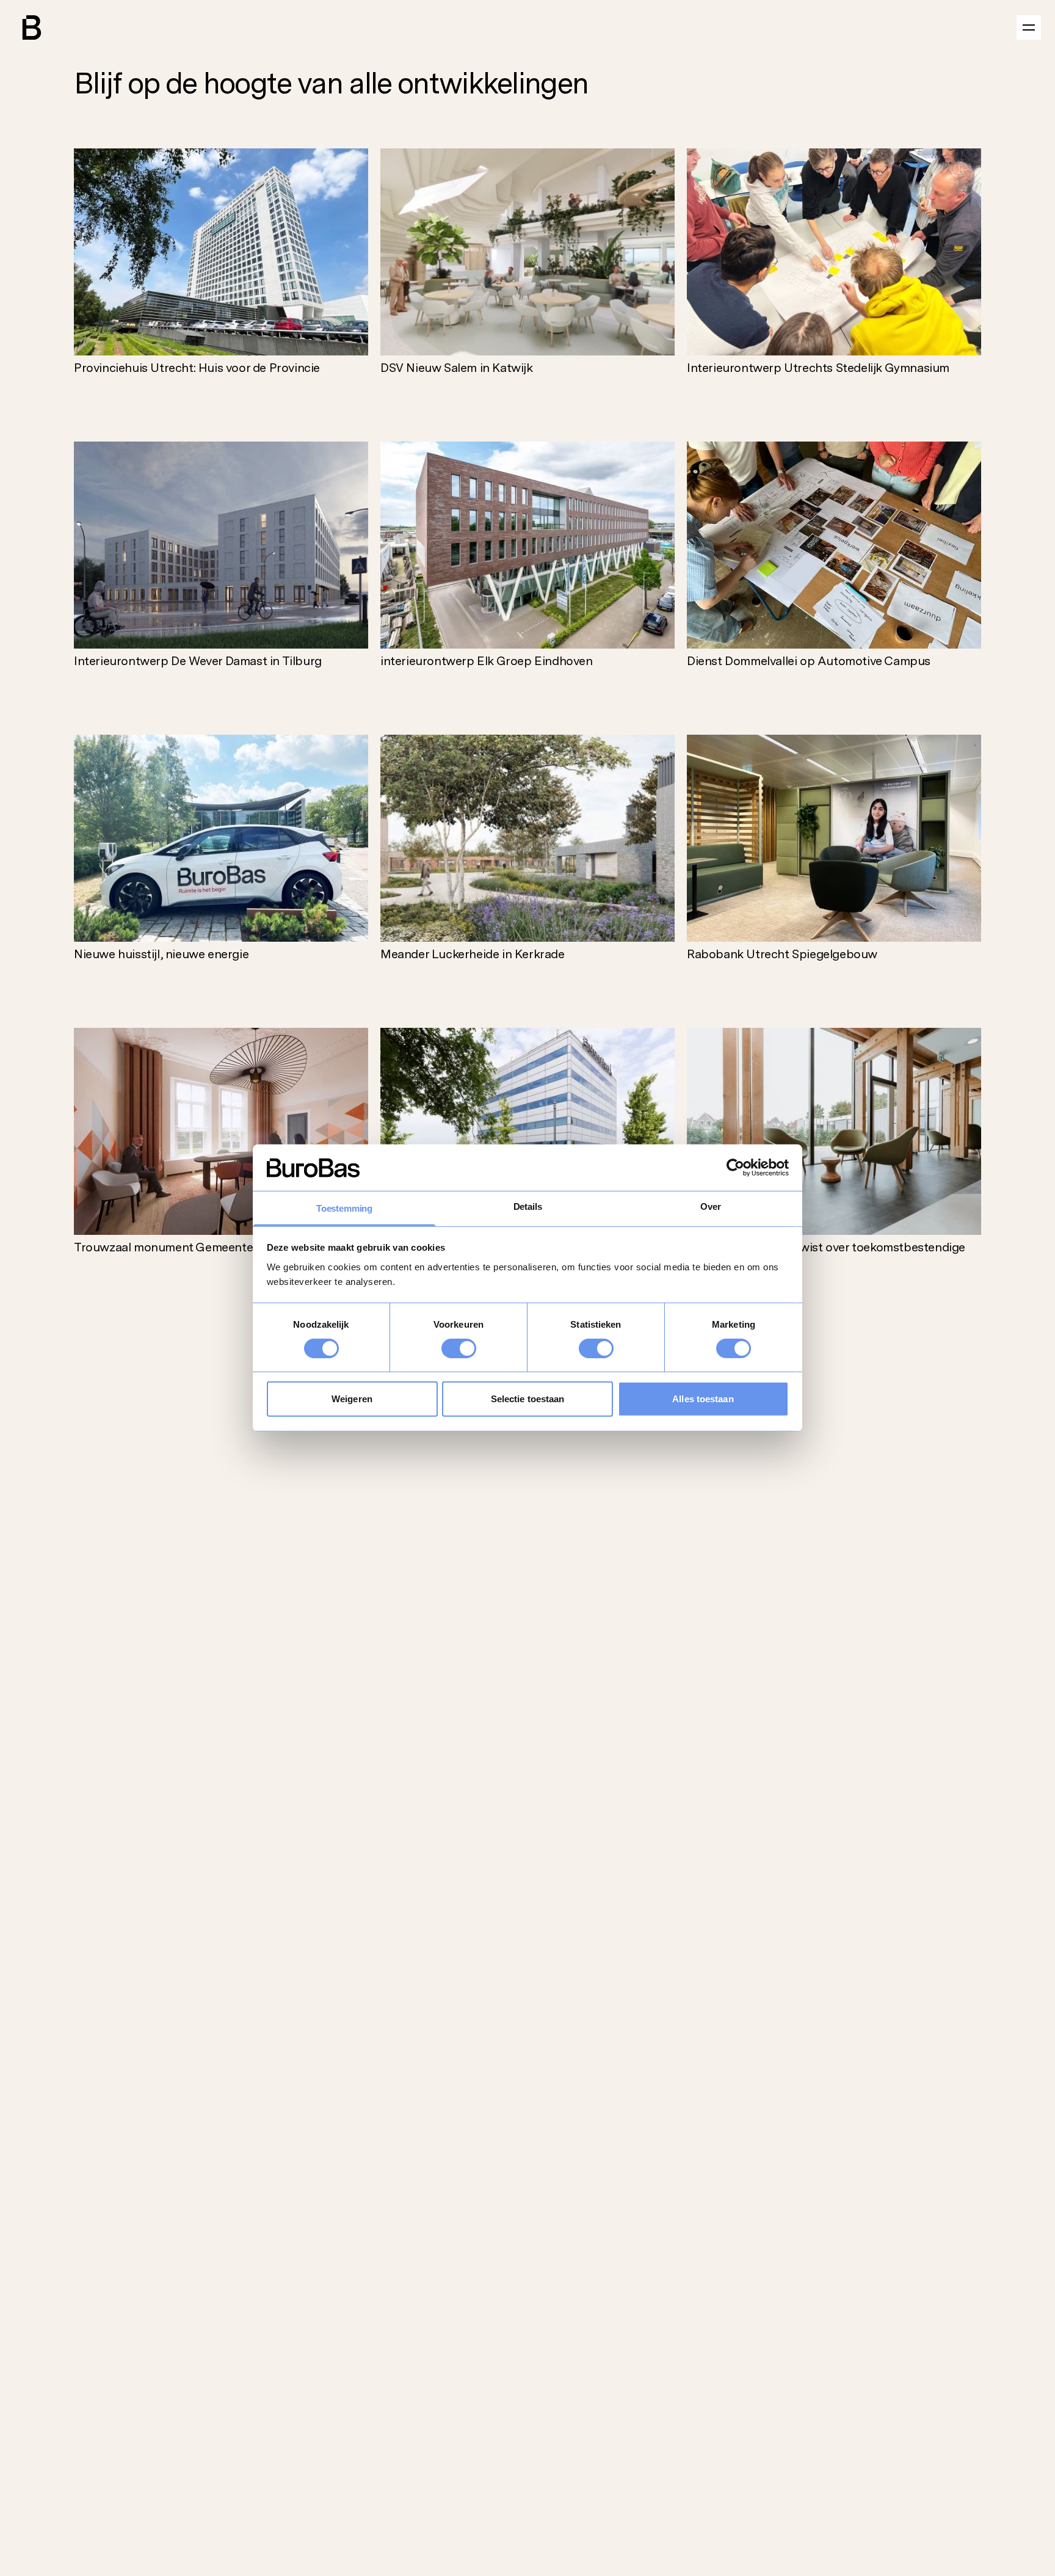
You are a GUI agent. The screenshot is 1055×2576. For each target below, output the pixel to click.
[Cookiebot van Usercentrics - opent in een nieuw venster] (735, 1168)
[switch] (459, 1348)
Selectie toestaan (528, 1399)
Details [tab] (528, 1207)
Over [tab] (710, 1207)
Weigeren (352, 1399)
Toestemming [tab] (344, 1209)
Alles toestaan (703, 1399)
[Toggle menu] (1029, 27)
